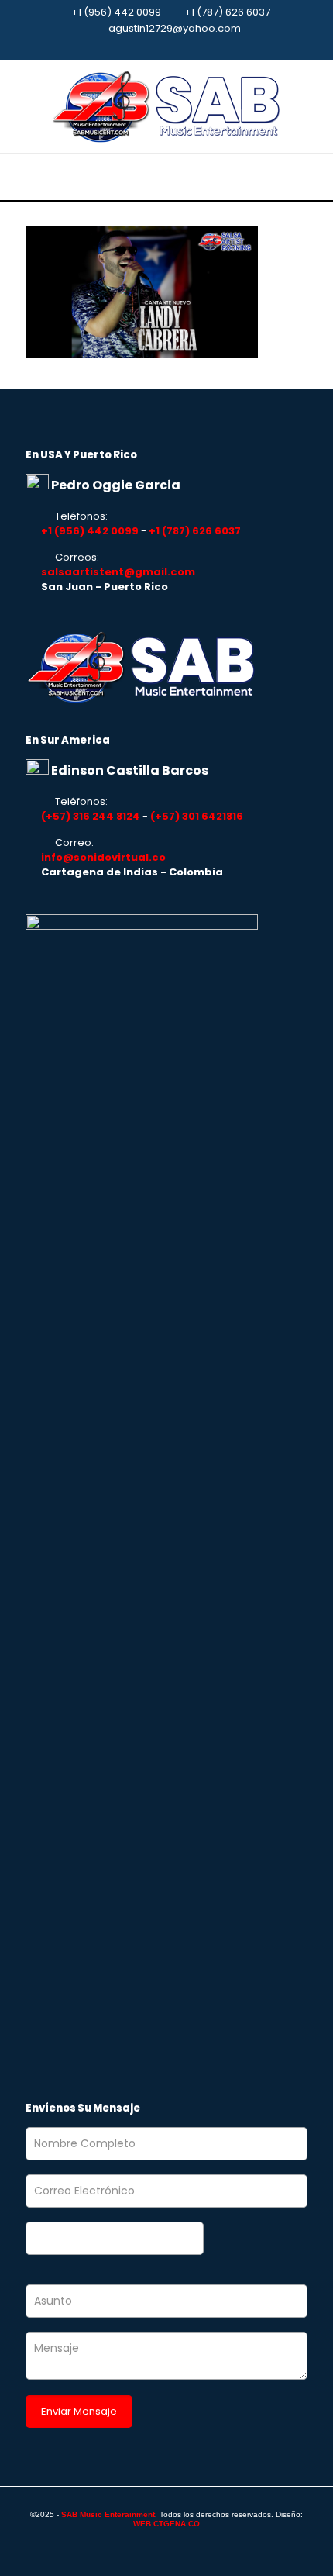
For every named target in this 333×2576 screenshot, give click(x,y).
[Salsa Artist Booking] (166, 107)
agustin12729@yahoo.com (175, 28)
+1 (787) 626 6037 (227, 12)
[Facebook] (167, 48)
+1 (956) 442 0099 (116, 12)
